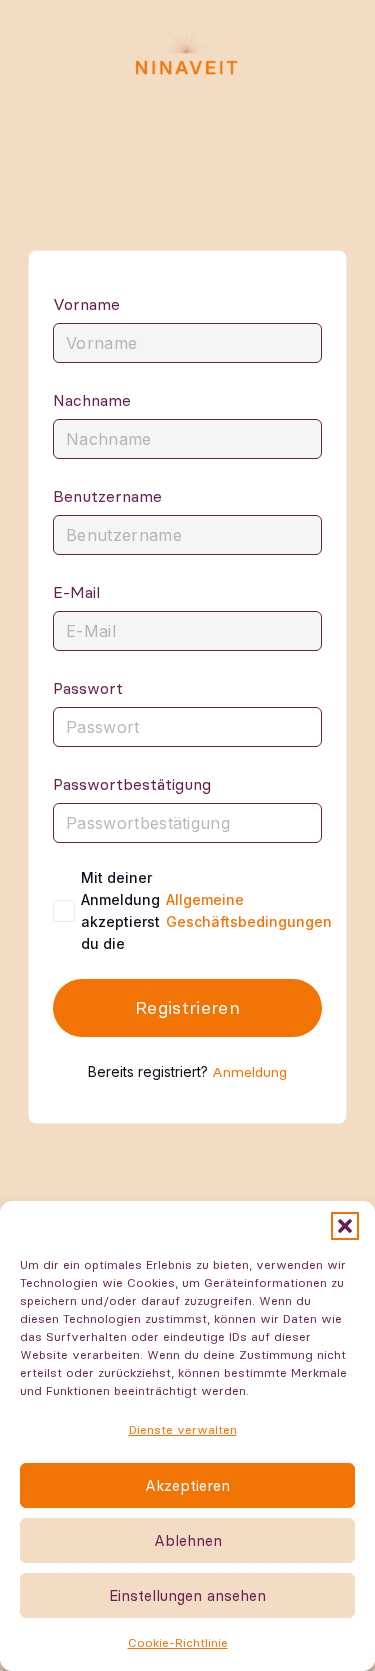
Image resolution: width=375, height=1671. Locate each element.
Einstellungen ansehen (187, 1595)
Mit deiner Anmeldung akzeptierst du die (206, 910)
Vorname (86, 304)
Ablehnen (188, 1540)
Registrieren (187, 1007)
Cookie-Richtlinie (178, 1642)
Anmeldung (249, 1072)
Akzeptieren (187, 1485)
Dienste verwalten (183, 1429)
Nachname (92, 400)
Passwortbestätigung (132, 784)
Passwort (88, 688)
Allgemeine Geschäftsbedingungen (249, 910)
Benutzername (107, 496)
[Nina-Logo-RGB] (187, 50)
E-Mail (76, 592)
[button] (345, 1226)
